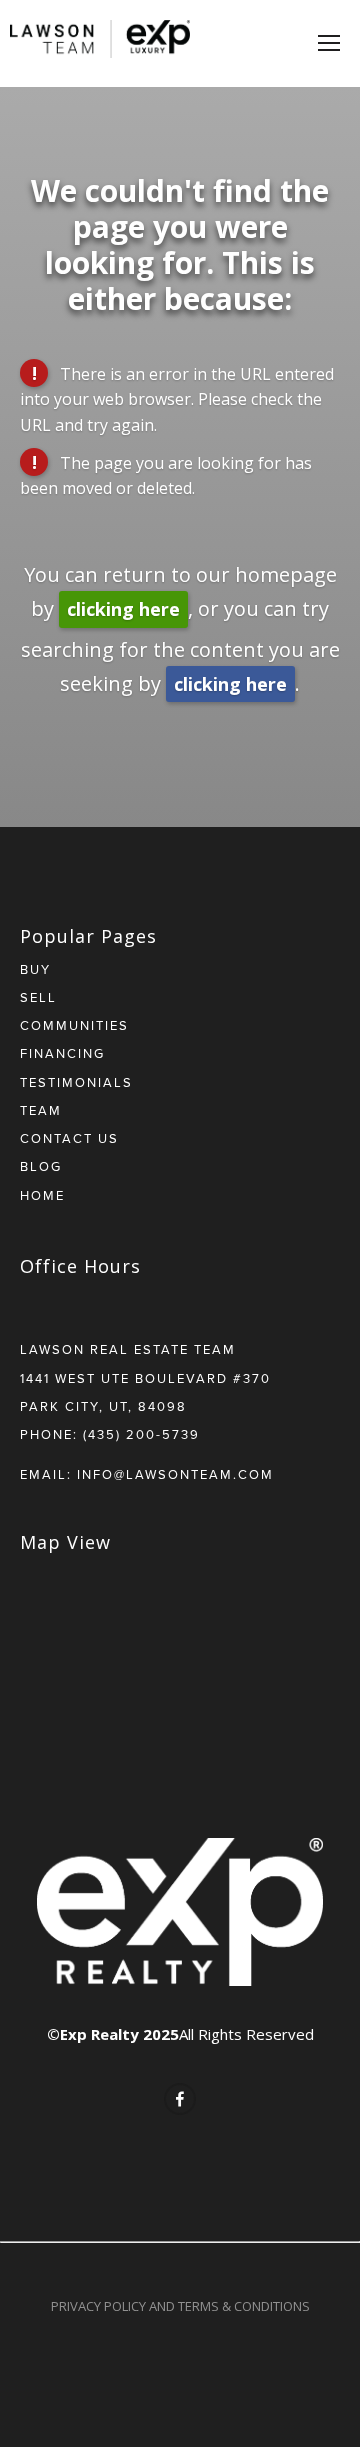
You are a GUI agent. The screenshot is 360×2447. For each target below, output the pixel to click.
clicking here (123, 609)
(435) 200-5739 (141, 1434)
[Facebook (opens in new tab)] (180, 2099)
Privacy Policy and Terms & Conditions (180, 2306)
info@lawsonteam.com (175, 1474)
